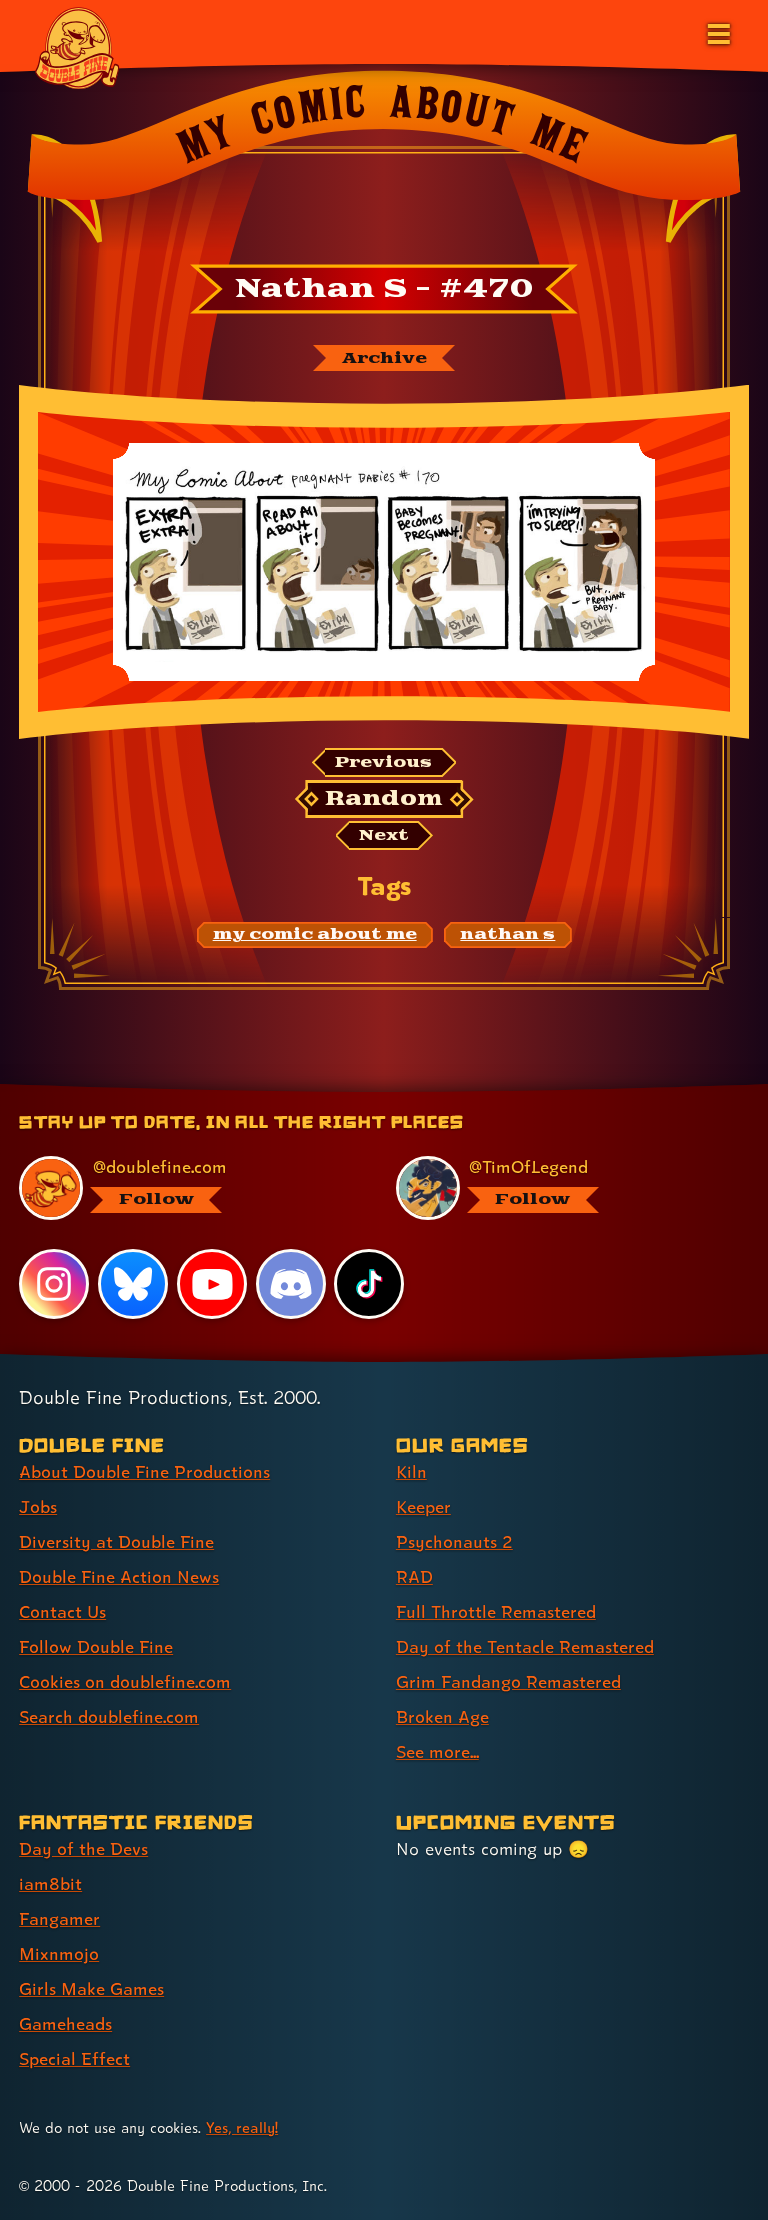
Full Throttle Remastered (496, 1611)
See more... (437, 1751)
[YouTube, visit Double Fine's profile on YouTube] (212, 1284)
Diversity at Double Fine (116, 1541)
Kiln (411, 1471)
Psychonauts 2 (454, 1541)
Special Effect (74, 2058)
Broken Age (442, 1716)
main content (475, 1091)
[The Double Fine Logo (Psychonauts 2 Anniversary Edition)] (77, 47)
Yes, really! (242, 2127)
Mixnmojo (59, 1953)
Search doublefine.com (109, 1716)
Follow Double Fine (96, 1646)
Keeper (423, 1506)
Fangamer (59, 1918)
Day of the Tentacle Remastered (525, 1646)
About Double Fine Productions (144, 1471)
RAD (414, 1576)
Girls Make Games (91, 1988)
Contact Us (62, 1611)
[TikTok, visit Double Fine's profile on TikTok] (369, 1284)
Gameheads (65, 2023)
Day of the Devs (83, 1848)
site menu (366, 1091)
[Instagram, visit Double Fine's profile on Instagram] (54, 1284)
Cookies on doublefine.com (125, 1681)
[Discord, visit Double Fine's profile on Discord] (291, 1284)
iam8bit (50, 1883)
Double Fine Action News (119, 1576)
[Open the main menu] (717, 32)
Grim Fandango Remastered (508, 1681)
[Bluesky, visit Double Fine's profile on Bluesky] (133, 1284)
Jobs (38, 1506)
